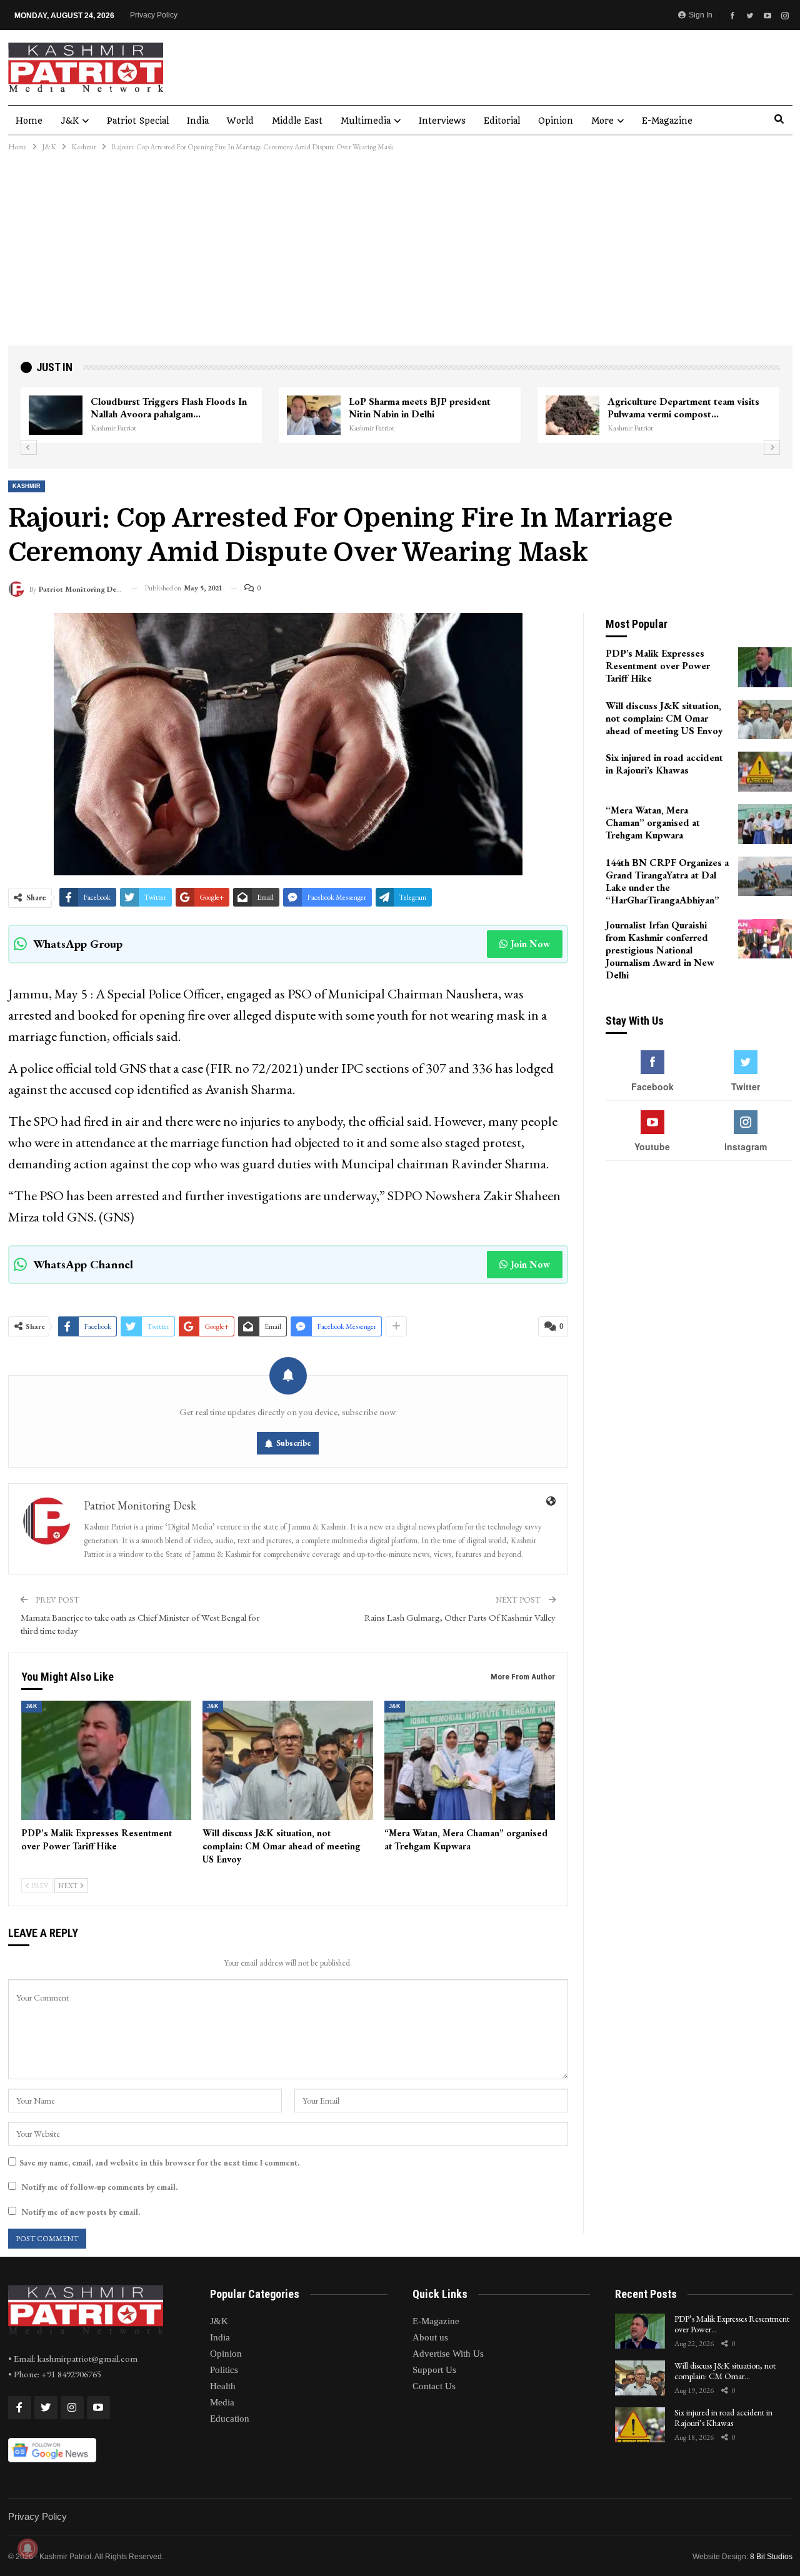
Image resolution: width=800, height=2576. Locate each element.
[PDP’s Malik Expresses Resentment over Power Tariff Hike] (107, 1760)
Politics (224, 2370)
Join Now (530, 944)
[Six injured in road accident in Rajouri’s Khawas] (765, 772)
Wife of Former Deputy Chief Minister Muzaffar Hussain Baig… (564, 408)
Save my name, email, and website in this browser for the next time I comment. (159, 2163)
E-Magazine (667, 121)
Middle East (297, 121)
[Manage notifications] (27, 2549)
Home (29, 121)
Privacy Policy (154, 15)
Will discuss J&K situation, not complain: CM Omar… (725, 2371)
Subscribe (294, 1443)
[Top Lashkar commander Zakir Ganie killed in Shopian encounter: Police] (717, 415)
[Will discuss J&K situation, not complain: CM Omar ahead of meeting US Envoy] (288, 1760)
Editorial (502, 121)
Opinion (556, 121)
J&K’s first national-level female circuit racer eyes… (302, 408)
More (602, 121)
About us (430, 2337)
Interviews (442, 121)
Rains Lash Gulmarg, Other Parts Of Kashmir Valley (460, 1617)
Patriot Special (138, 121)
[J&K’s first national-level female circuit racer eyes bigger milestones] (200, 415)
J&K (70, 121)
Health (223, 2386)
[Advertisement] (400, 252)
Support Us (434, 2370)
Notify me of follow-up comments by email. (99, 2187)
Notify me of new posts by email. (81, 2212)
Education (230, 2419)
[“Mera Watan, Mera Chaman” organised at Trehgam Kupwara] (470, 1760)
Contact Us (434, 2386)
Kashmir (27, 486)
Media (222, 2402)
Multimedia (366, 121)
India (198, 121)
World (240, 121)
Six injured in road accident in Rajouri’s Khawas (723, 2418)
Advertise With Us (448, 2354)
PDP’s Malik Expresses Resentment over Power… (732, 2324)
